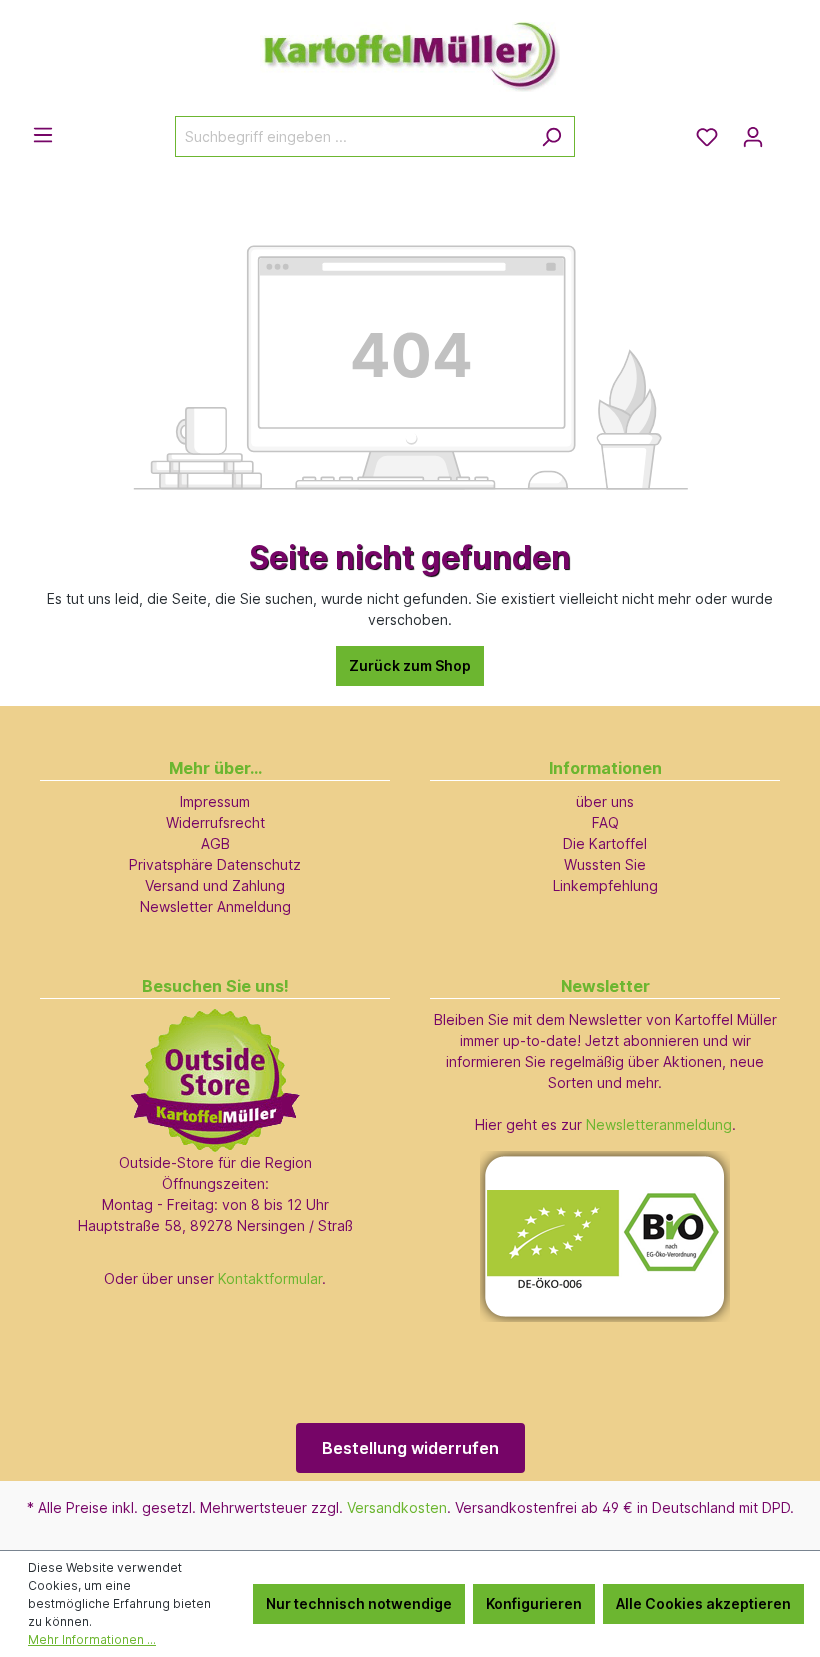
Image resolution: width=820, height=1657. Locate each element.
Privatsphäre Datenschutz (215, 864)
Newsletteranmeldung (659, 1124)
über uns (605, 801)
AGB (215, 843)
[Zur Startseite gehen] (410, 48)
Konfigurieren (534, 1603)
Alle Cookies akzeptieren (703, 1603)
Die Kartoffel (605, 843)
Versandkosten (397, 1507)
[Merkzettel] (707, 137)
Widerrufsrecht (215, 822)
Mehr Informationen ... (92, 1639)
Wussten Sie (605, 864)
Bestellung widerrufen (410, 1448)
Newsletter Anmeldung (215, 906)
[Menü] (43, 135)
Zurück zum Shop (410, 665)
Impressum (215, 801)
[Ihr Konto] (753, 137)
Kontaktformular (270, 1278)
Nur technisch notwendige (359, 1603)
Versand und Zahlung (215, 885)
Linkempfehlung (605, 885)
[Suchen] (551, 136)
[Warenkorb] (788, 130)
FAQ (605, 822)
